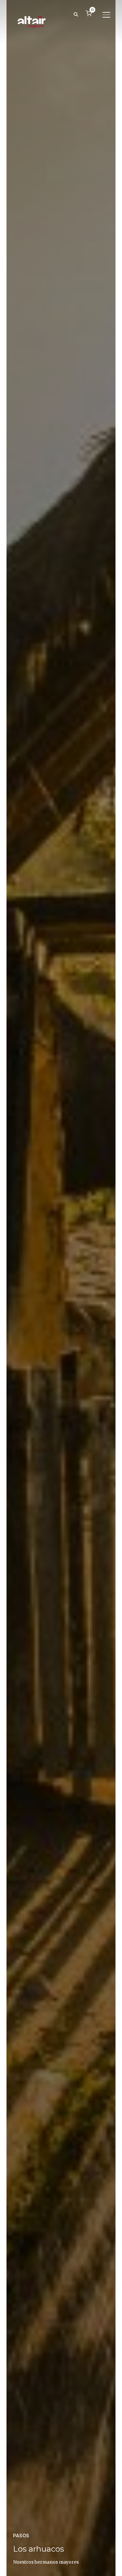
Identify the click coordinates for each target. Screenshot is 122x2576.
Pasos (21, 2536)
